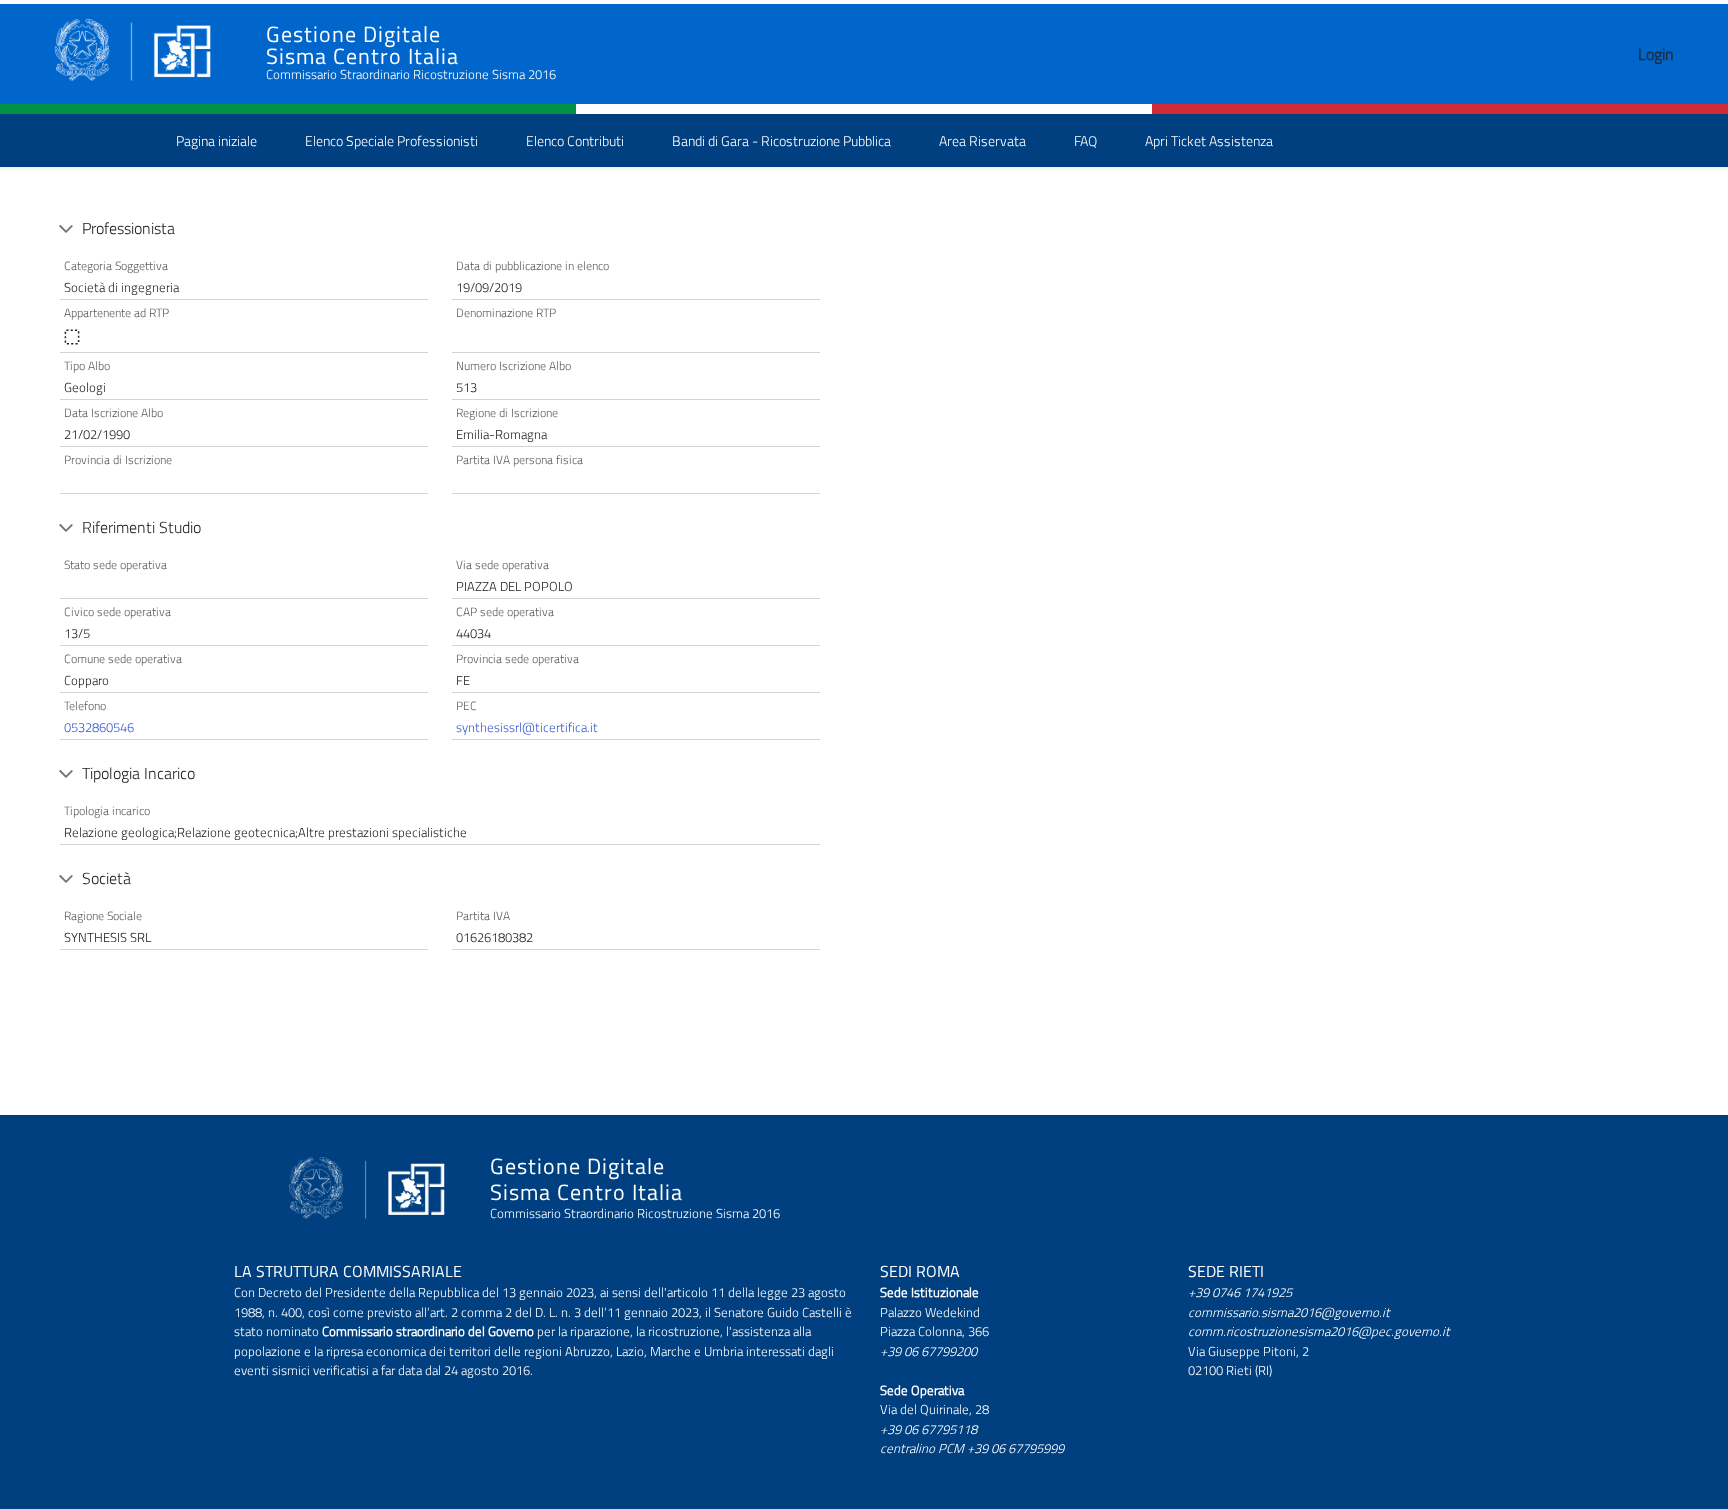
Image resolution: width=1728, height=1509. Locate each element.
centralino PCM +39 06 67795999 (972, 1448)
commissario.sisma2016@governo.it (1289, 1312)
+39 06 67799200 (928, 1351)
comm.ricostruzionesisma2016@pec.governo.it (1319, 1331)
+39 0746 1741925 (1240, 1292)
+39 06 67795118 (928, 1429)
